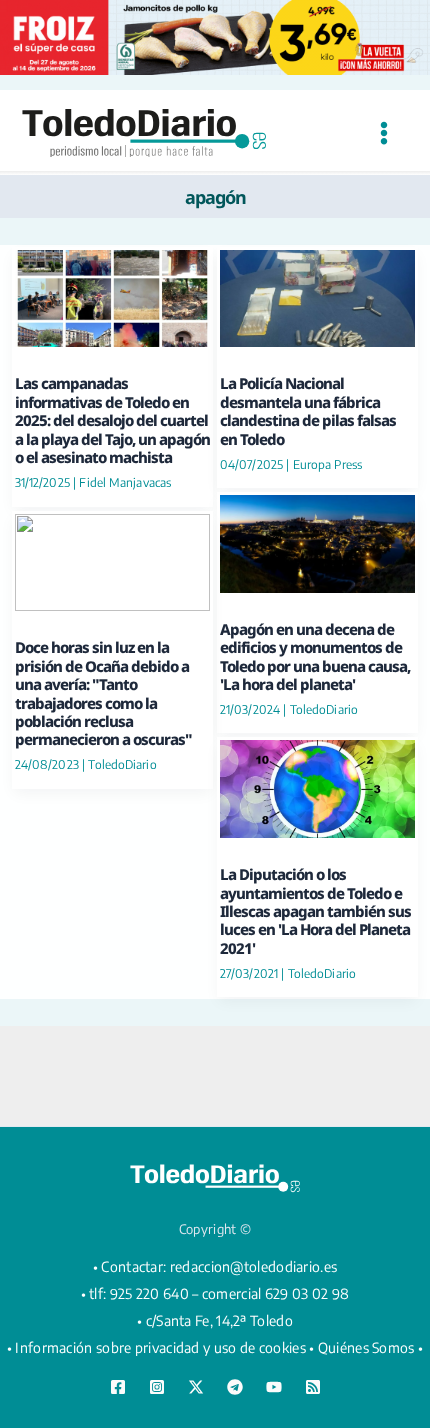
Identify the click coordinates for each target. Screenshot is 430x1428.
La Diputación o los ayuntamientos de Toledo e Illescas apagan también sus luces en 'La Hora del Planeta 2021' (315, 911)
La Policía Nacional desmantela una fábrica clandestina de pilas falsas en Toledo (308, 410)
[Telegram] (235, 1387)
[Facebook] (118, 1387)
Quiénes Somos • (371, 1347)
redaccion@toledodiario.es (254, 1266)
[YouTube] (274, 1387)
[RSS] (313, 1387)
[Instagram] (157, 1387)
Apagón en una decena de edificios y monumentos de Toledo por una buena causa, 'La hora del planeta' (315, 656)
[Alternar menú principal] (383, 132)
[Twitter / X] (196, 1387)
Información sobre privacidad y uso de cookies (160, 1347)
